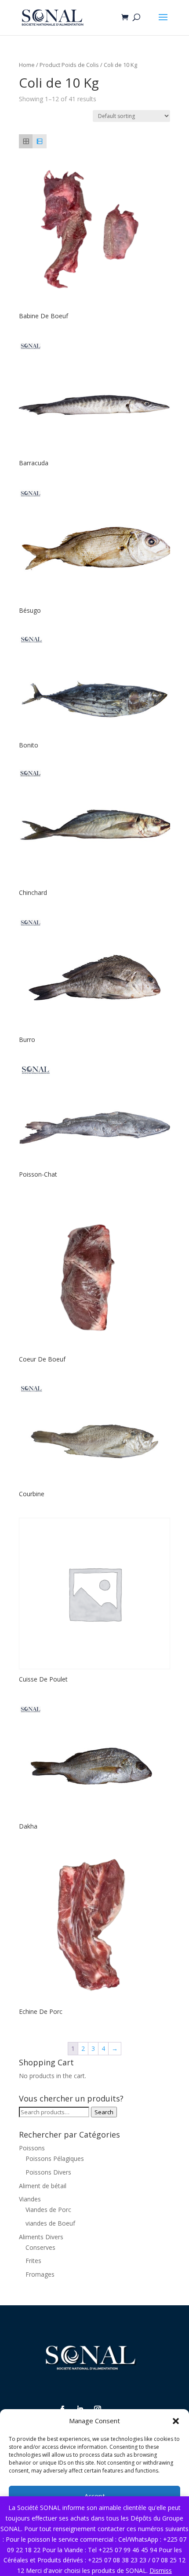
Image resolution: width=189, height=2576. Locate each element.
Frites (33, 2261)
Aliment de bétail (43, 2186)
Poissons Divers (48, 2172)
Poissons (32, 2148)
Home (27, 65)
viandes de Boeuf (50, 2223)
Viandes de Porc (48, 2210)
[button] (176, 2421)
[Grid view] (26, 141)
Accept (95, 2496)
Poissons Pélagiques (55, 2158)
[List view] (39, 141)
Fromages (40, 2274)
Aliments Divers (41, 2237)
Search (104, 2112)
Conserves (40, 2247)
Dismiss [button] (161, 2570)
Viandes (30, 2199)
